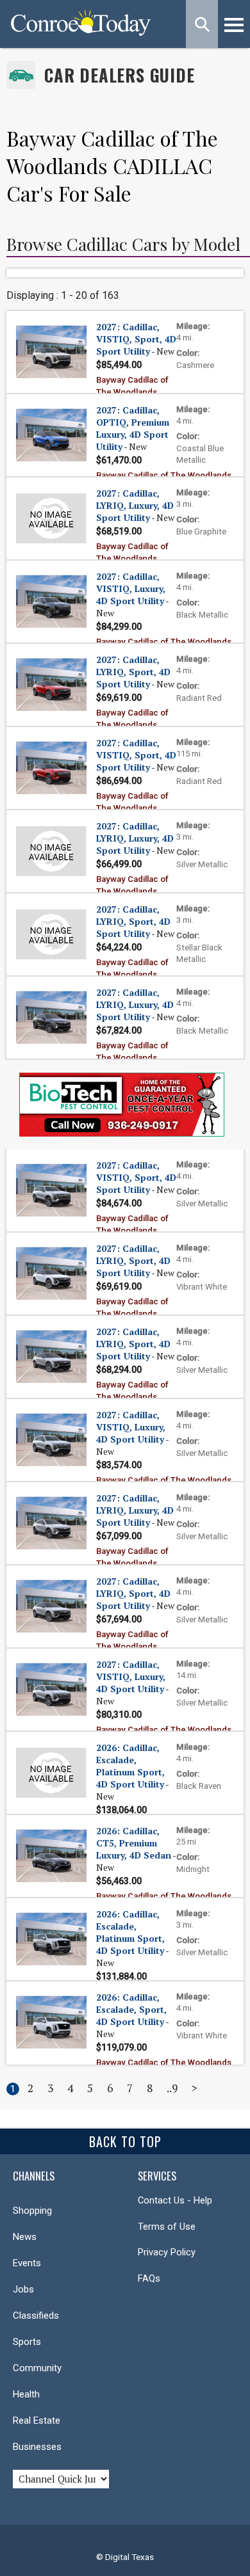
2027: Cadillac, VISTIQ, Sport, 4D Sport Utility (136, 339)
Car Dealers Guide (120, 75)
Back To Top (125, 2141)
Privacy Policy (167, 2252)
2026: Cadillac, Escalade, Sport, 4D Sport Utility (131, 2009)
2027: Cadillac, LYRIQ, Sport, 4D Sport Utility (133, 672)
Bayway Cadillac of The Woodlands (164, 475)
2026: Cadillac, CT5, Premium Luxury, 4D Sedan (134, 1843)
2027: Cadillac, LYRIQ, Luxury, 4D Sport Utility (135, 505)
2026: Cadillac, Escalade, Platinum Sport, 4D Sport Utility (130, 1766)
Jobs (23, 2289)
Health (26, 2394)
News (25, 2237)
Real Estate (37, 2420)
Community (37, 2368)
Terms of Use (167, 2227)
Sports (27, 2342)
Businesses (37, 2447)
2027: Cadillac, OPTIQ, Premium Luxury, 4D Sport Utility (133, 428)
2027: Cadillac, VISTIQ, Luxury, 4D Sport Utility (131, 588)
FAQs (149, 2278)
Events (27, 2263)
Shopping (32, 2211)
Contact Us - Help (175, 2200)
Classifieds (36, 2316)
